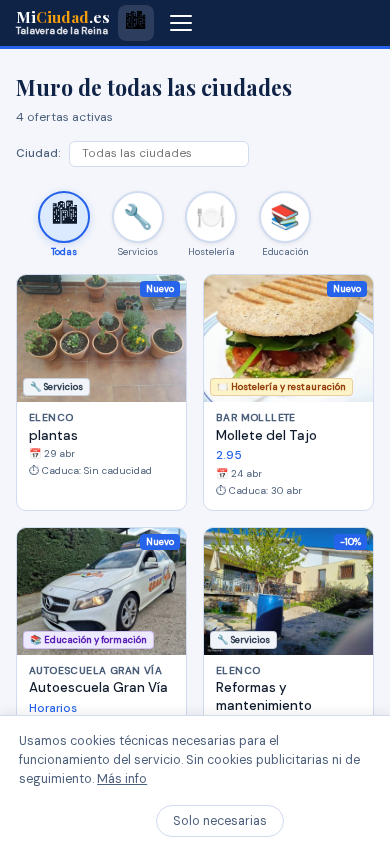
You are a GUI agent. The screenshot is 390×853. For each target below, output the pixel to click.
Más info (122, 779)
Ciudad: (38, 153)
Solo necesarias (220, 821)
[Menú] (181, 23)
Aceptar (331, 821)
